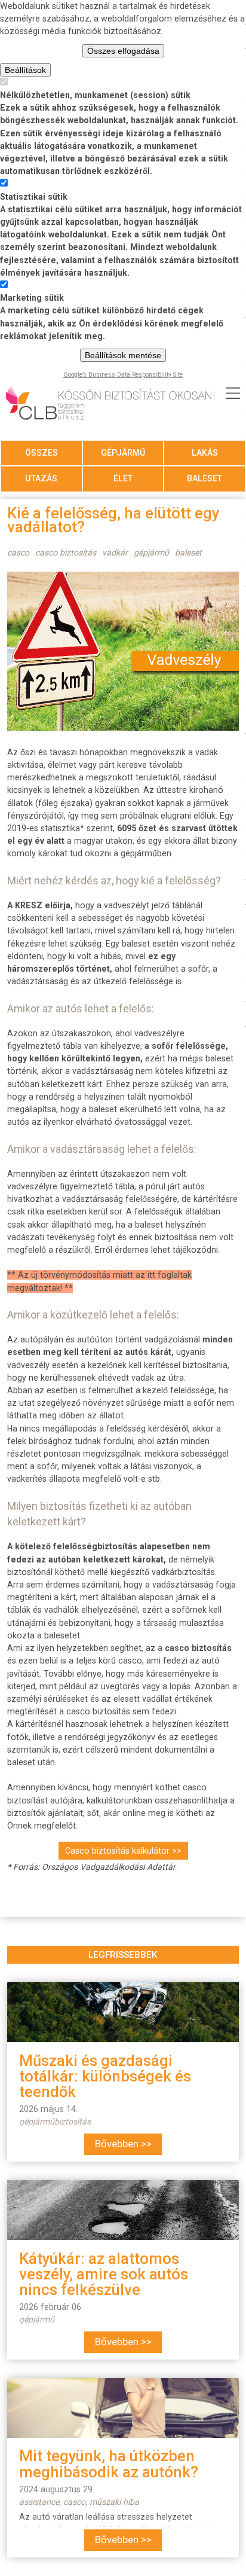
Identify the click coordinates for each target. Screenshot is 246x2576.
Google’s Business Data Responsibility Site (123, 375)
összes (41, 453)
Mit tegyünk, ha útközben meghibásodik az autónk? (109, 2464)
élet (123, 478)
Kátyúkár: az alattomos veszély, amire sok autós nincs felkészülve (104, 2274)
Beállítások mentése (123, 355)
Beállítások (25, 70)
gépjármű (123, 453)
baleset (205, 478)
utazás (41, 478)
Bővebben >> (123, 2144)
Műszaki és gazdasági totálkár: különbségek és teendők (105, 2076)
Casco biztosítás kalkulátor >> (123, 1851)
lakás (205, 453)
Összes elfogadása (123, 51)
